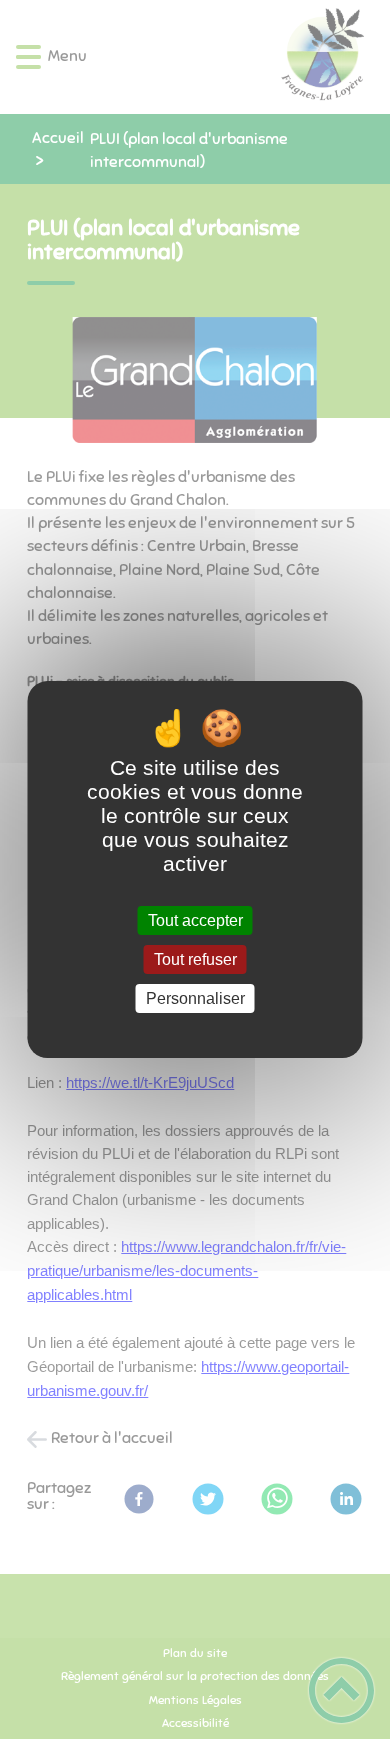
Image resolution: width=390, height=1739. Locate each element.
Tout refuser (195, 959)
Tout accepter (195, 920)
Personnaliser (195, 998)
